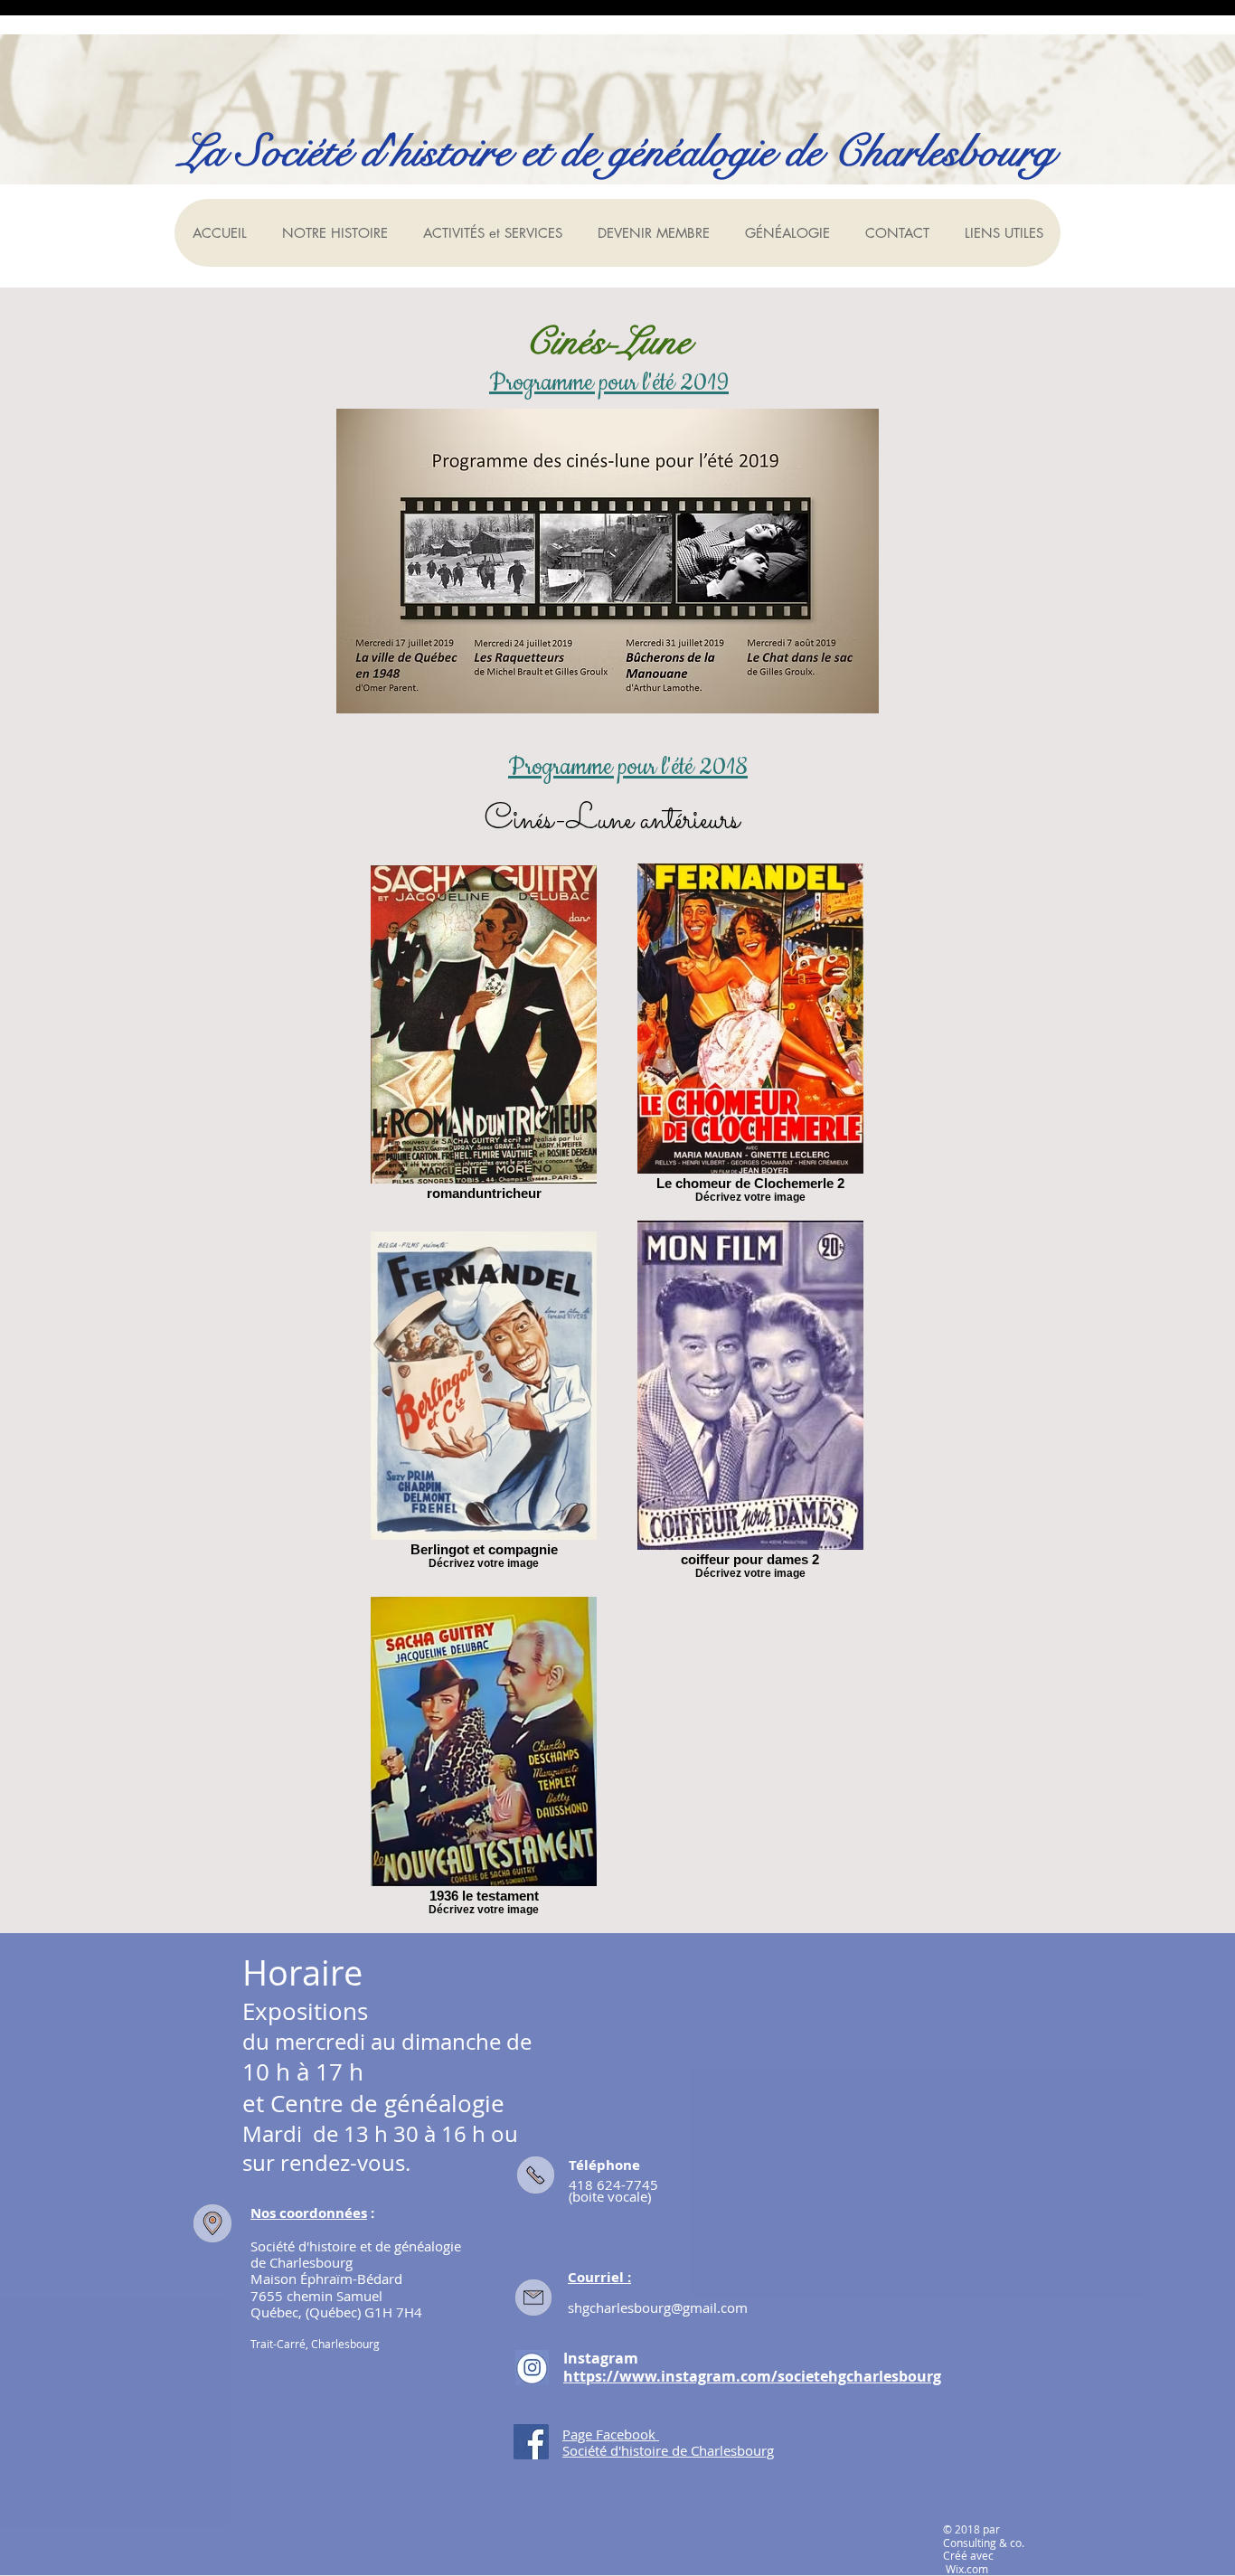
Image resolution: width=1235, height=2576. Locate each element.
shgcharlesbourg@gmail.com (658, 2307)
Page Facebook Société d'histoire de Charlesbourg (668, 2442)
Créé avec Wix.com (968, 2562)
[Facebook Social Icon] (531, 2442)
